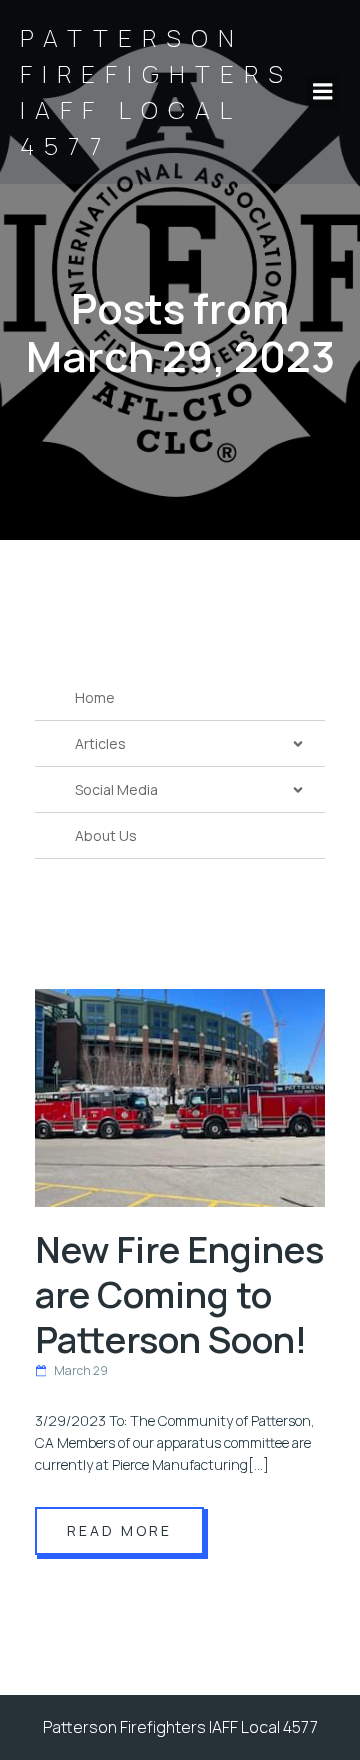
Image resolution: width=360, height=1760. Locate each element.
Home (95, 697)
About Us (106, 835)
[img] (298, 744)
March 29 (81, 1370)
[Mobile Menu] (323, 92)
